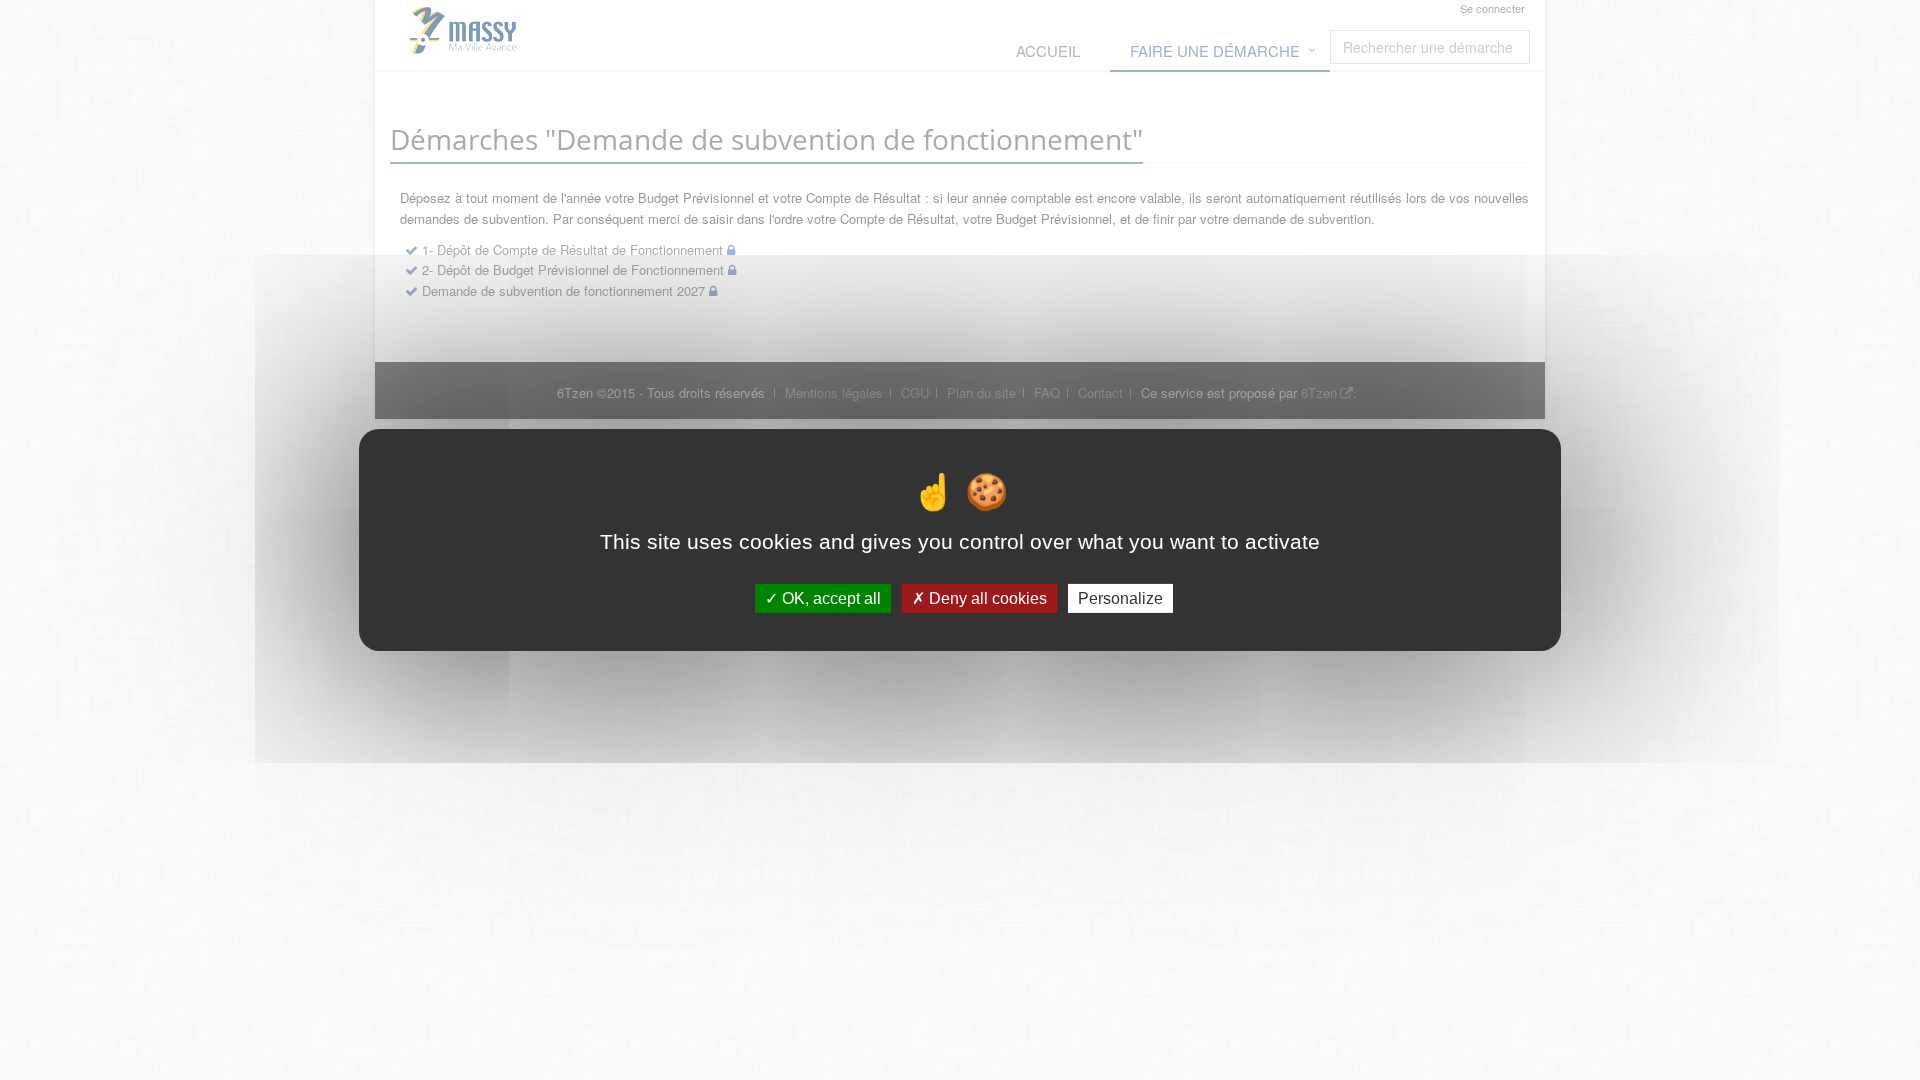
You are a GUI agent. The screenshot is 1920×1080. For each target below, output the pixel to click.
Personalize (1120, 598)
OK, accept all (829, 598)
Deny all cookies (986, 598)
